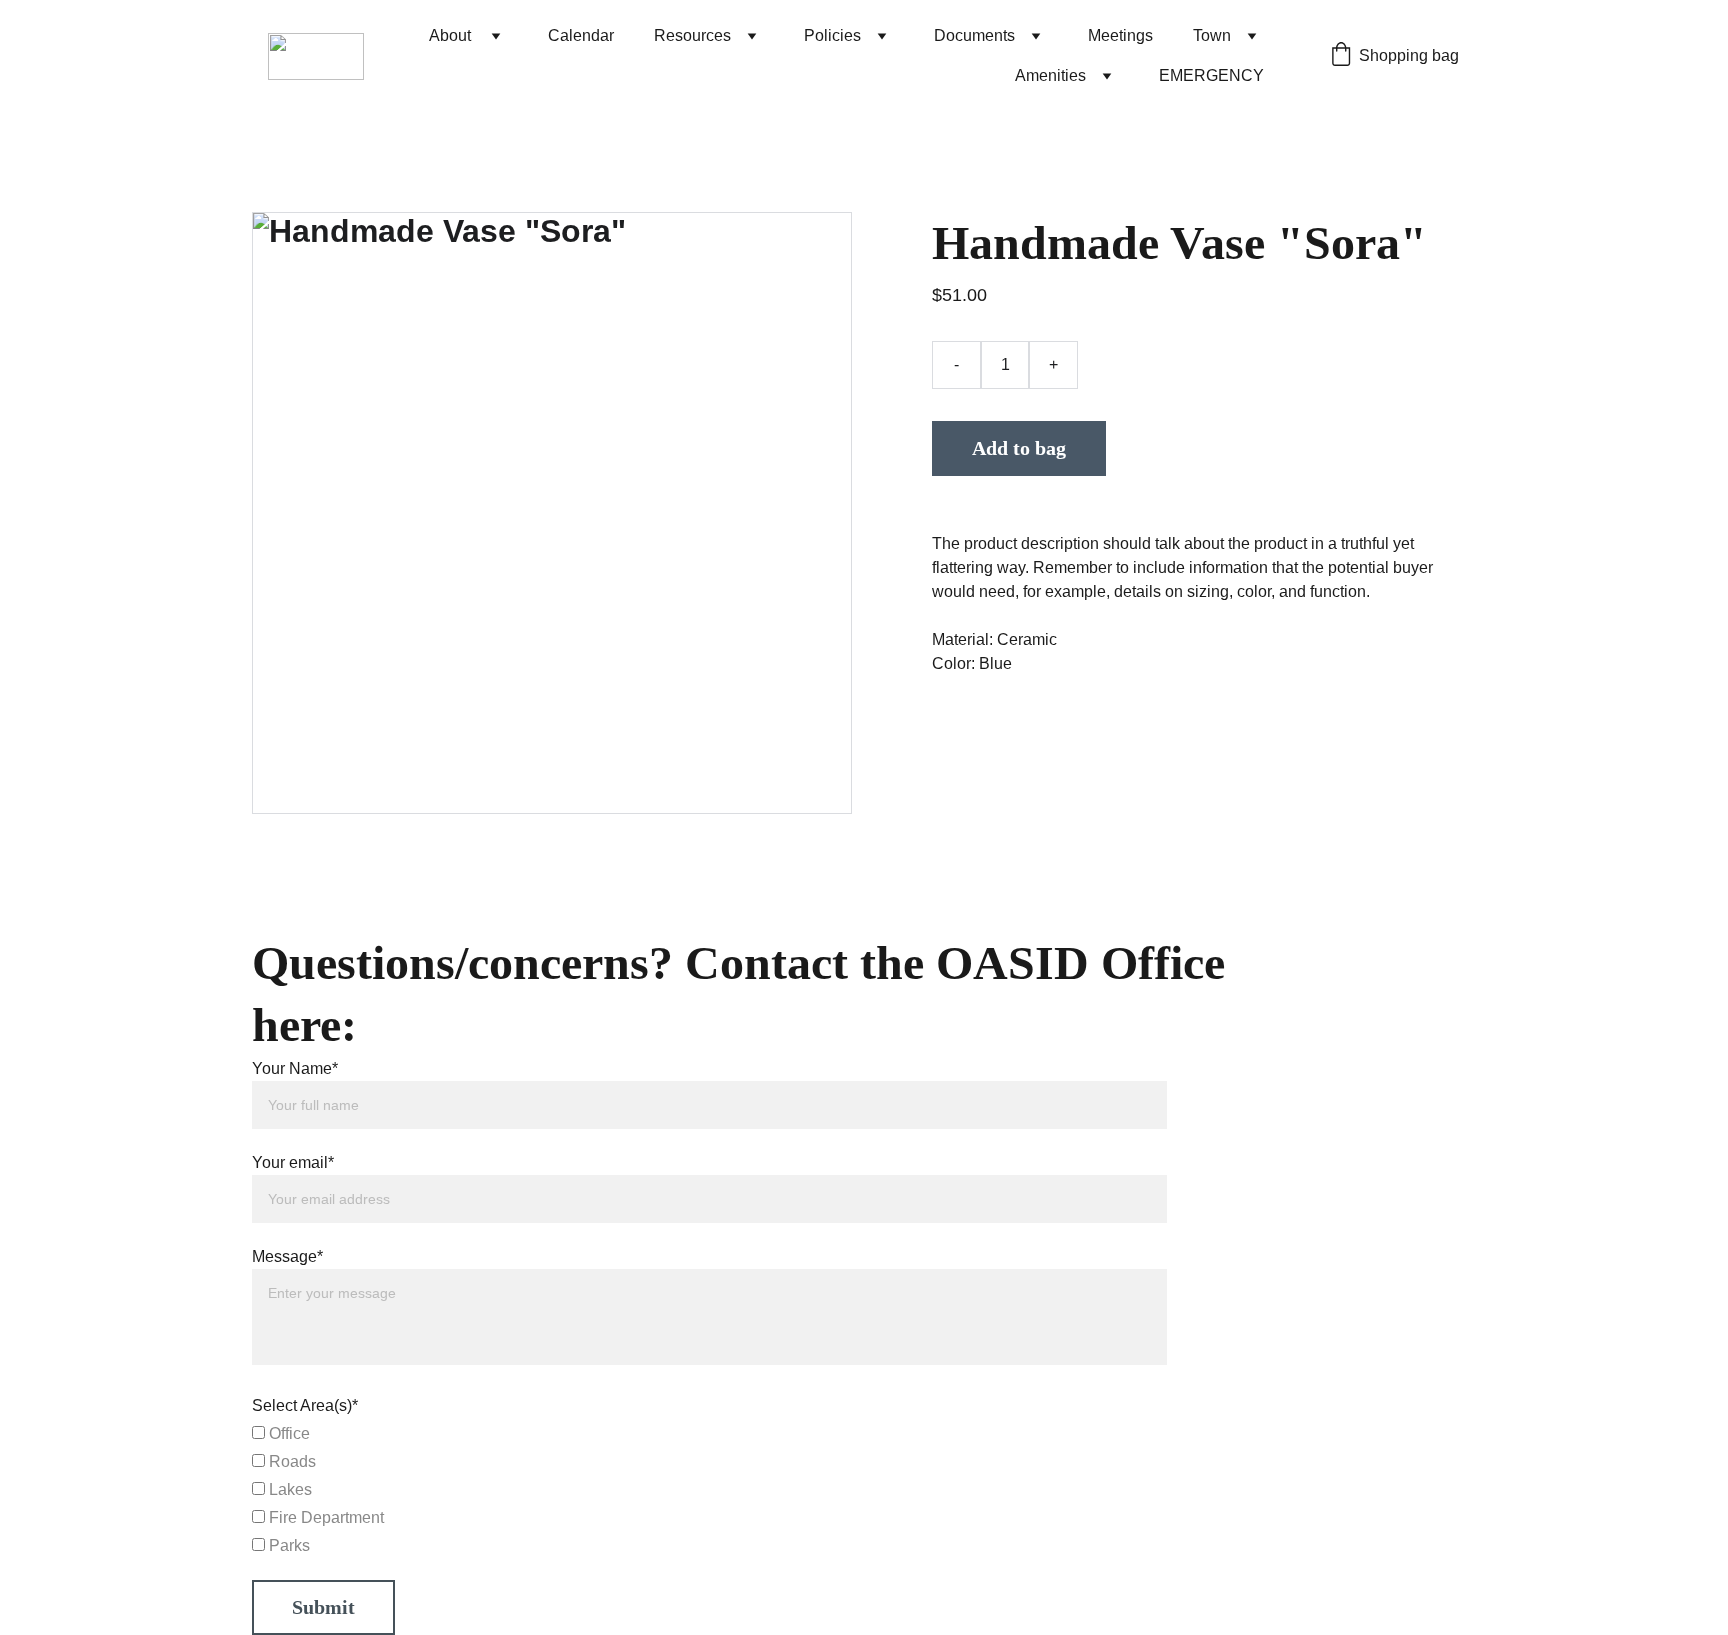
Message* (287, 1256)
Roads (290, 1461)
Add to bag (1019, 448)
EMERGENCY (1211, 75)
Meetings (1120, 35)
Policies (832, 35)
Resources (692, 35)
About (452, 35)
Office (287, 1433)
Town (1212, 35)
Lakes (288, 1489)
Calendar (581, 35)
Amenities (1050, 75)
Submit (323, 1607)
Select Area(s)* (305, 1405)
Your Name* (295, 1068)
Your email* (293, 1162)
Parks (287, 1545)
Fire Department (324, 1517)
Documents (974, 35)
